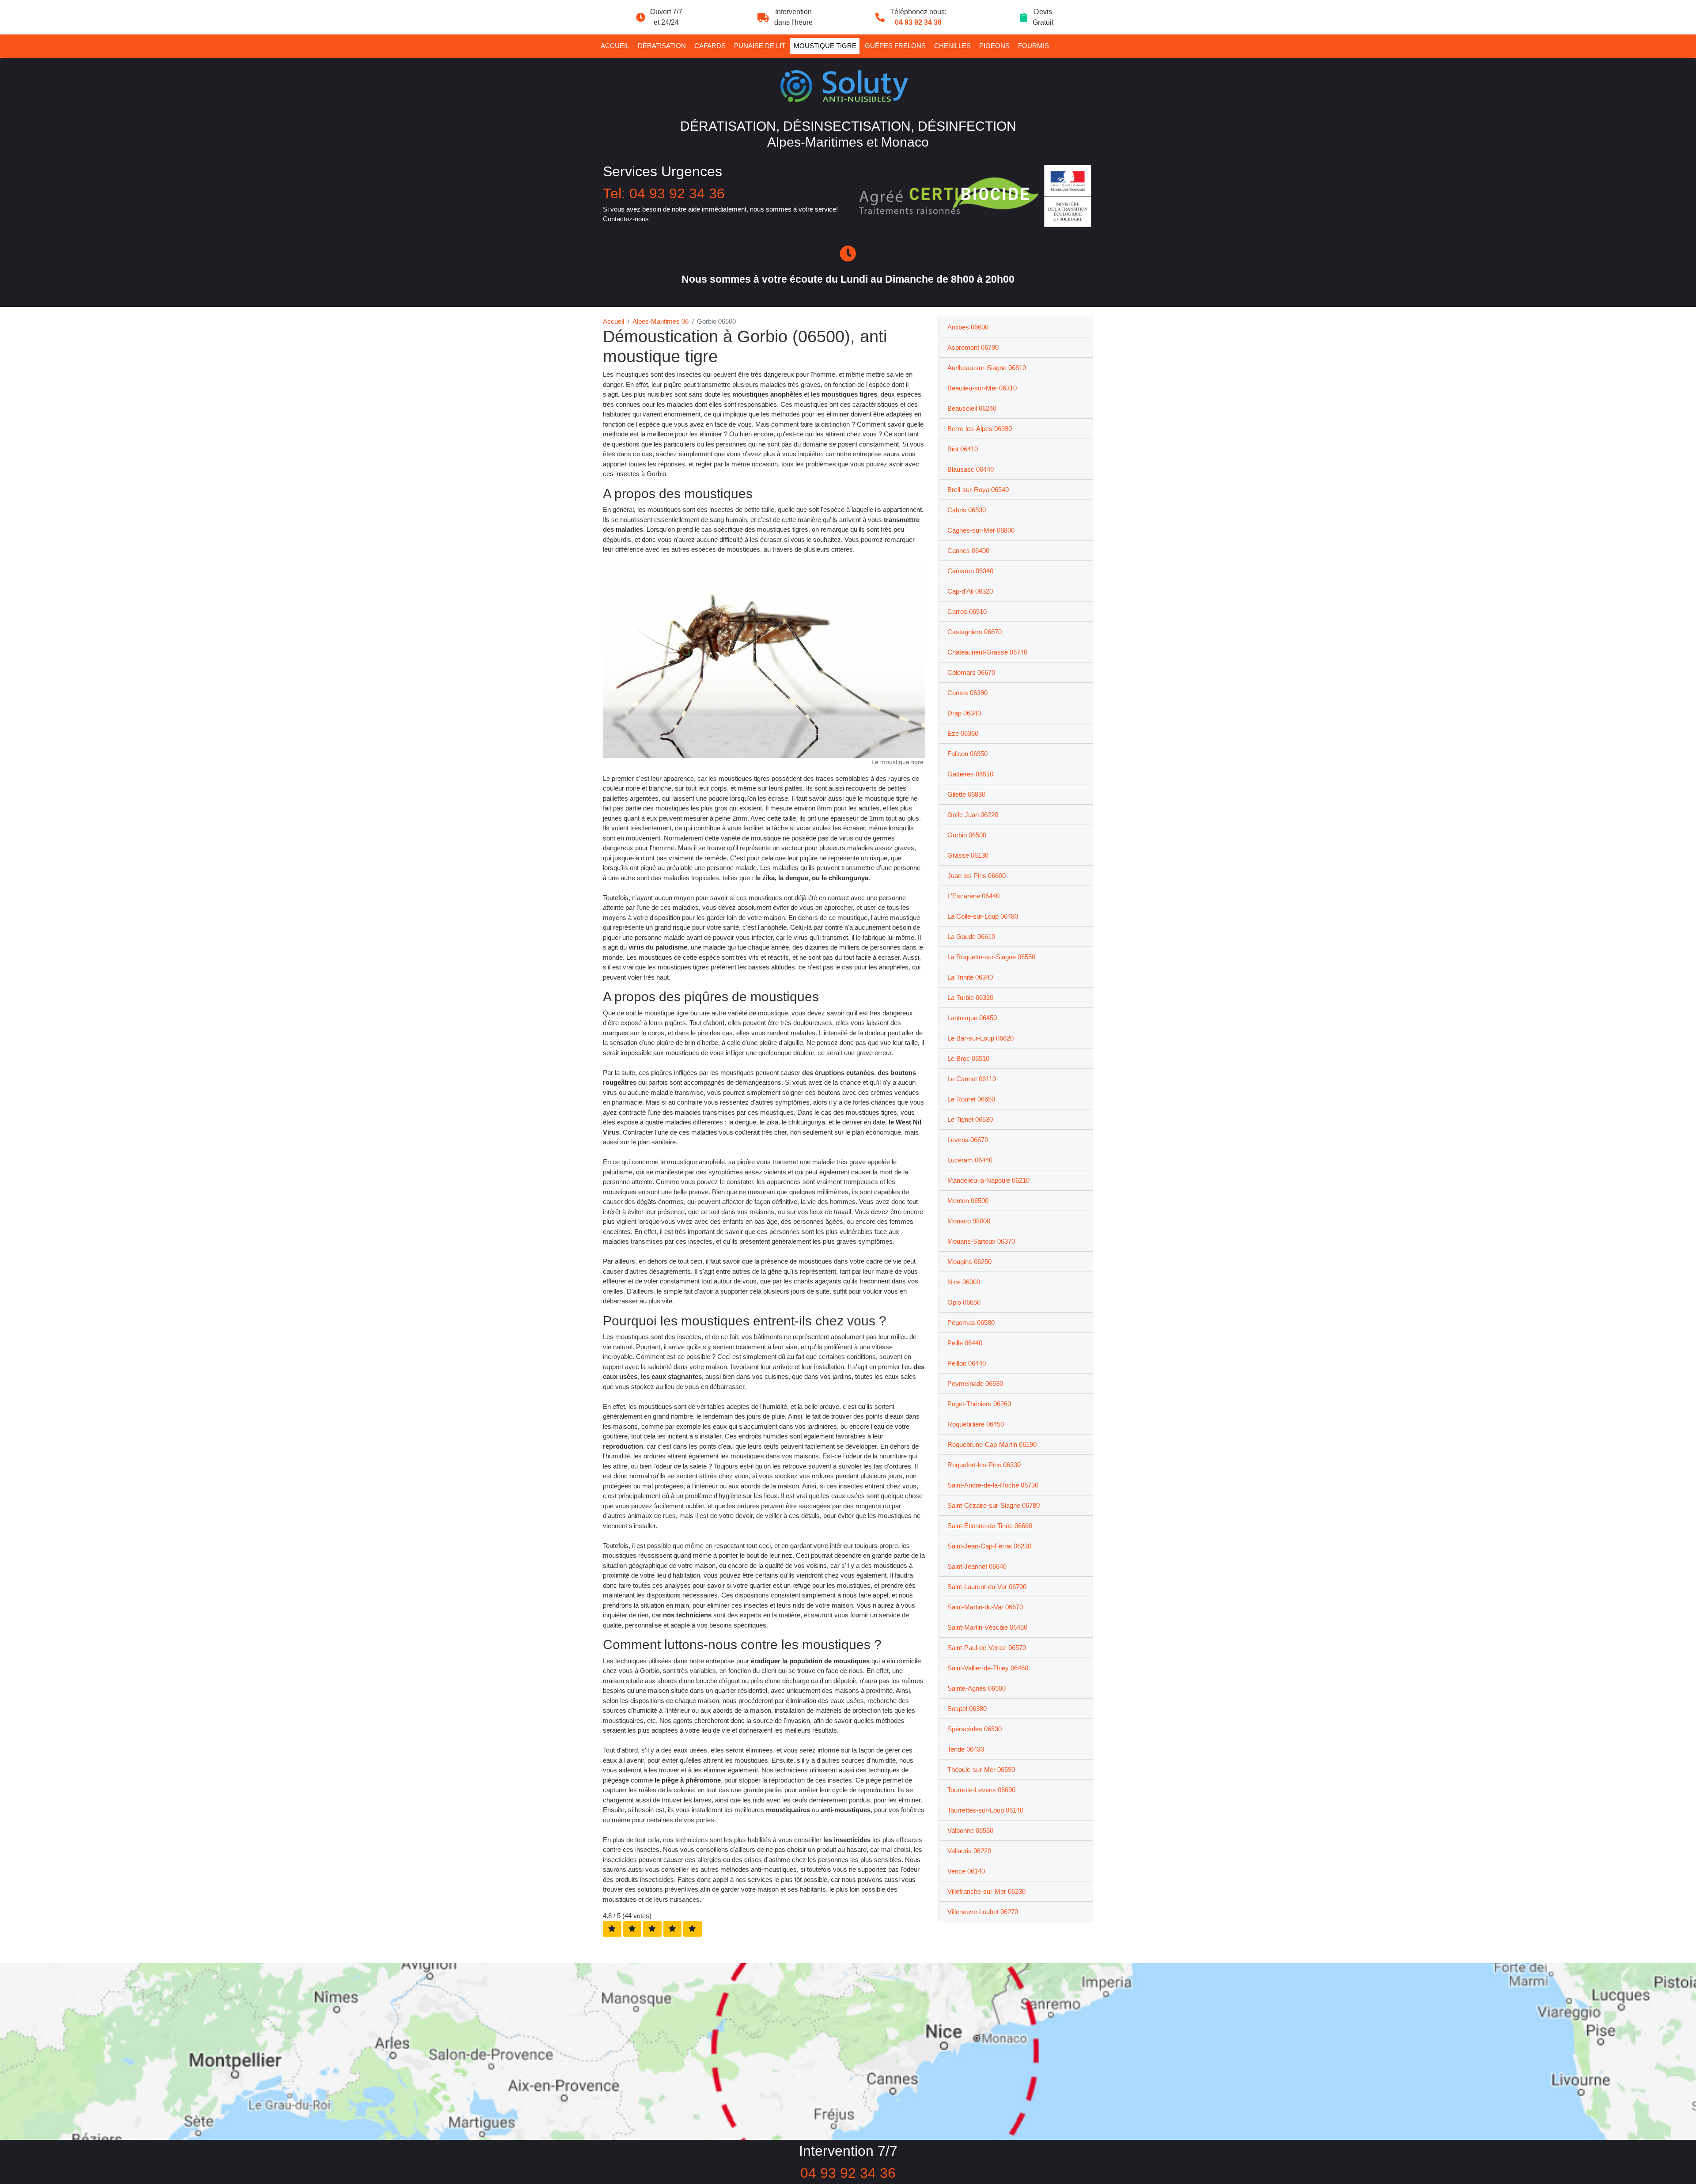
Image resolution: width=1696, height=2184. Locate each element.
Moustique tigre (825, 46)
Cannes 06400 (968, 551)
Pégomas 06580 (971, 1323)
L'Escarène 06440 (973, 896)
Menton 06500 (968, 1201)
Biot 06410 (963, 449)
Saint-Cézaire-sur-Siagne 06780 (994, 1505)
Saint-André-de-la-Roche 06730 (993, 1485)
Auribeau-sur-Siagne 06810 (987, 368)
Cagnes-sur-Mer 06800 (981, 530)
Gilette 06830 (966, 794)
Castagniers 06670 (975, 632)
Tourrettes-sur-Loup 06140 (985, 1810)
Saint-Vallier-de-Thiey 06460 (988, 1668)
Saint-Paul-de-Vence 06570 (987, 1648)
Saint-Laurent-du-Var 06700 (987, 1587)
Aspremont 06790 (973, 347)
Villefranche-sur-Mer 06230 (986, 1891)
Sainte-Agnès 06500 (977, 1688)
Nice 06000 (964, 1282)
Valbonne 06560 (970, 1830)
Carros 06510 (967, 611)
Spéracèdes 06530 (975, 1729)
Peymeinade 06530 (975, 1383)
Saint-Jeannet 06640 (977, 1566)
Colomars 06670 (971, 672)
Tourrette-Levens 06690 (981, 1790)
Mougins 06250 (969, 1262)
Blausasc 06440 (971, 469)
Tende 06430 (966, 1749)
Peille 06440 (965, 1343)
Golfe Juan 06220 (973, 815)
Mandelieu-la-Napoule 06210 (988, 1180)
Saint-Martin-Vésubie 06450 (987, 1627)
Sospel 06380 (967, 1709)
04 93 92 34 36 (918, 22)
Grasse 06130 (968, 855)
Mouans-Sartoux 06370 (981, 1241)
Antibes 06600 (968, 327)
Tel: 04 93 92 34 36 (664, 193)
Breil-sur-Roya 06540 (978, 490)
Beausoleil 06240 (972, 408)
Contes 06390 (967, 693)
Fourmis (1033, 46)
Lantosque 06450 (972, 1018)
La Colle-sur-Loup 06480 (983, 916)
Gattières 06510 (970, 774)
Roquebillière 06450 (976, 1424)
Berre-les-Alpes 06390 (980, 429)
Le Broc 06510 (968, 1058)
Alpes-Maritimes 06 (661, 321)
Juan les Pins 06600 (977, 876)
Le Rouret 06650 (971, 1099)
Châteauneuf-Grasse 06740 (987, 652)
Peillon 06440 (967, 1363)
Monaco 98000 (969, 1221)
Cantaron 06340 (970, 571)
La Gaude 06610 (971, 937)
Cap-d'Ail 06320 (970, 591)
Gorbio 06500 (967, 835)
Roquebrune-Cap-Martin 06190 (992, 1444)
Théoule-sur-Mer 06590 (981, 1770)
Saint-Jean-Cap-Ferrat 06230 (989, 1546)
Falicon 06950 (967, 754)
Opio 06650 (964, 1302)
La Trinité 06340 (970, 977)
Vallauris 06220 (969, 1851)
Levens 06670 (968, 1140)
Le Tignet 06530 (970, 1119)
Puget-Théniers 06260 (979, 1404)
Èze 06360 (963, 733)
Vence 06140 (966, 1871)
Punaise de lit (760, 46)
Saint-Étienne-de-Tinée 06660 (990, 1526)
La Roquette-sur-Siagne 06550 (991, 957)
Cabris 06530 (967, 510)
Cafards (710, 46)
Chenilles (952, 46)
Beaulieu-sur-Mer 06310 (982, 388)
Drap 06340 (964, 713)
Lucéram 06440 (970, 1160)
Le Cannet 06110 (972, 1079)
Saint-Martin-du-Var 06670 (985, 1607)
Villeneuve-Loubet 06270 (983, 1912)
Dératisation (662, 46)
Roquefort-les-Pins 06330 (984, 1465)
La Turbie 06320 (970, 997)
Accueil (615, 46)
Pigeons (994, 46)
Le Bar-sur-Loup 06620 (980, 1038)
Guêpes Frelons (895, 46)
